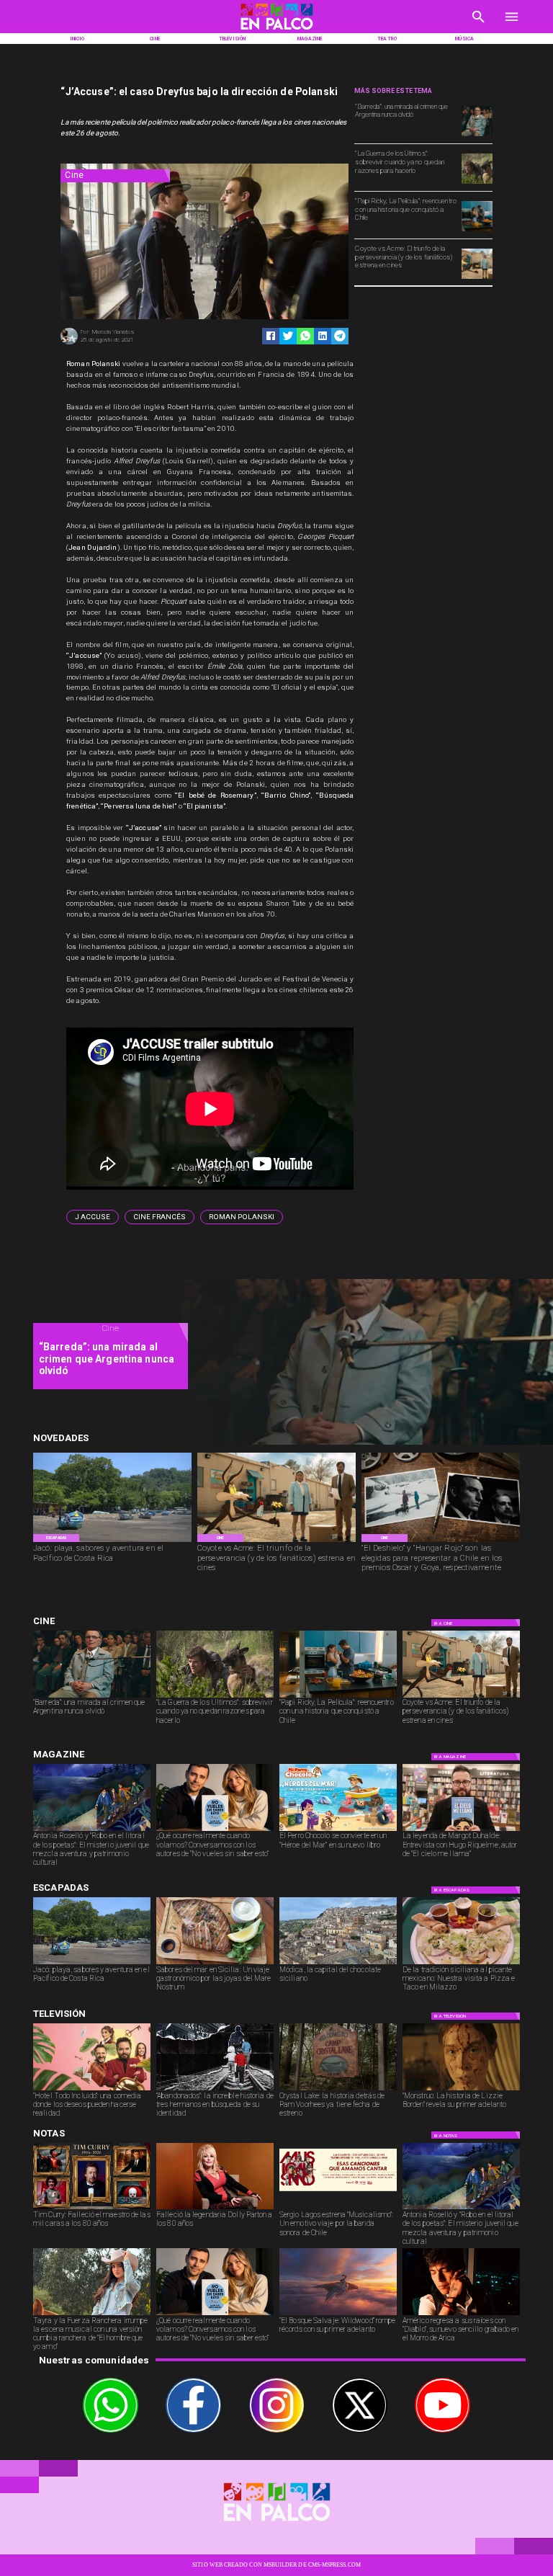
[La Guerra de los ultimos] (477, 183)
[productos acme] (477, 278)
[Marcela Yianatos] (69, 343)
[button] (93, 1217)
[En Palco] (478, 26)
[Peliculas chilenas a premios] (441, 1541)
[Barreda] (477, 135)
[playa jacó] (112, 1541)
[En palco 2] (276, 31)
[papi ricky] (477, 231)
